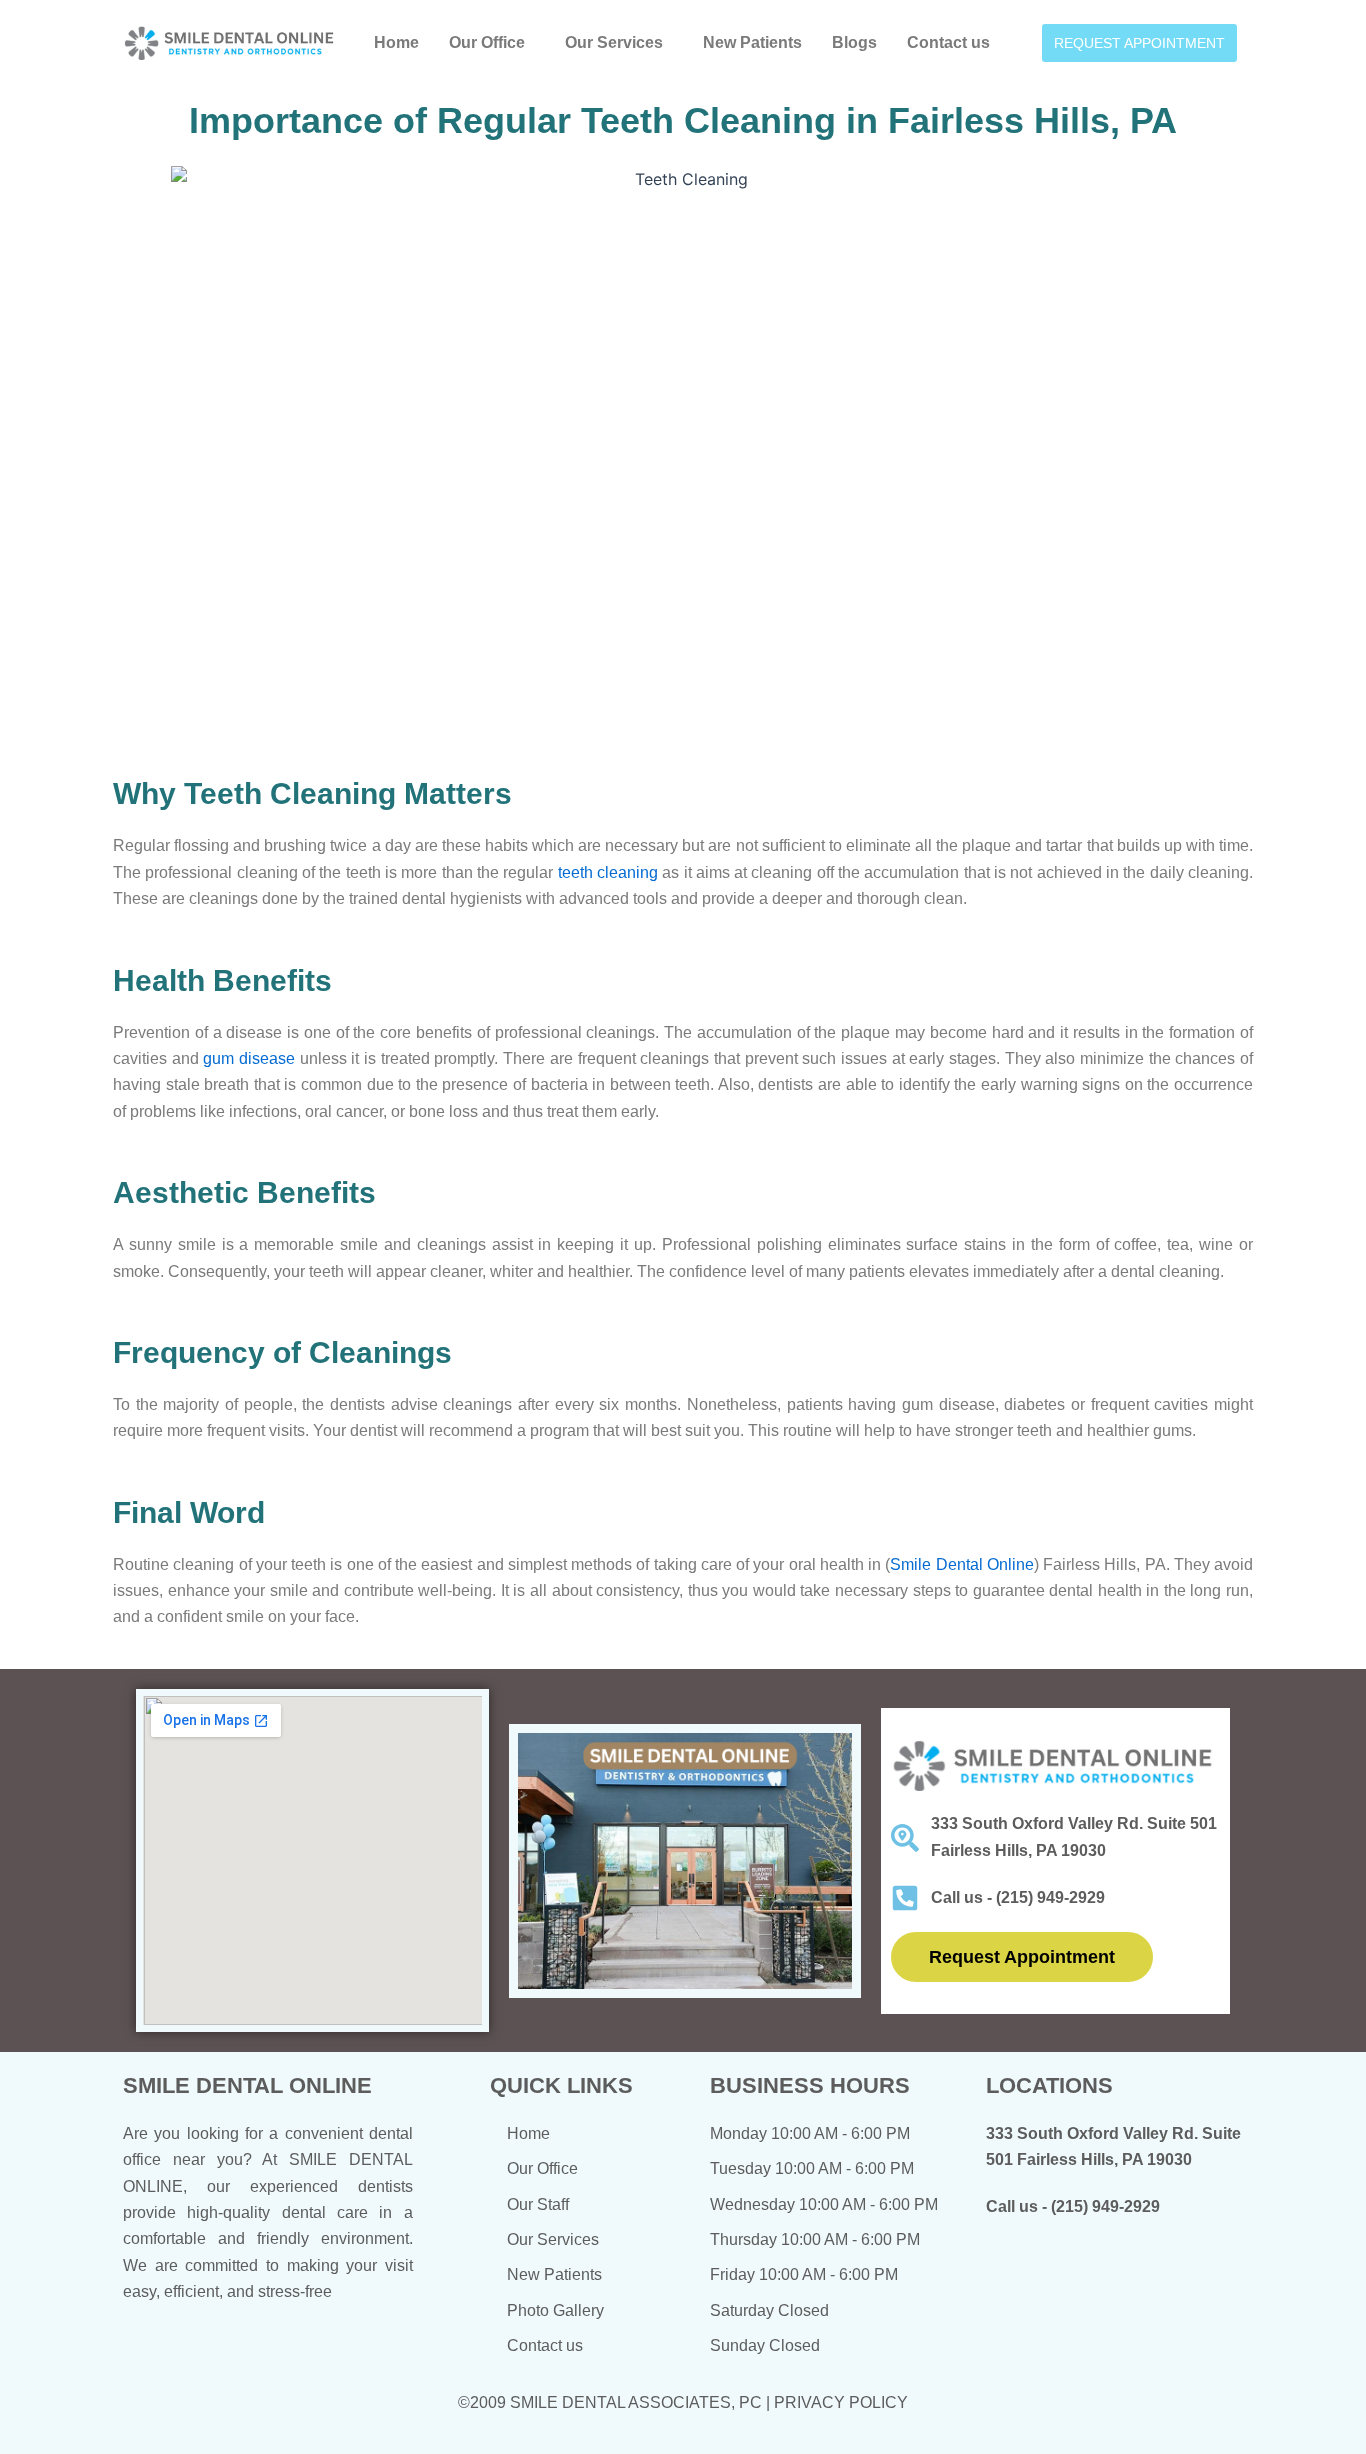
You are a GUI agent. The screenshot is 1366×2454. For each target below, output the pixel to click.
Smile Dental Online (962, 1564)
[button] (492, 43)
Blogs (854, 42)
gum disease (249, 1058)
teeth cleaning (608, 872)
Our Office (487, 42)
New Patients (752, 42)
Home (396, 42)
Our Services (614, 42)
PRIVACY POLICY (841, 2402)
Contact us (948, 42)
